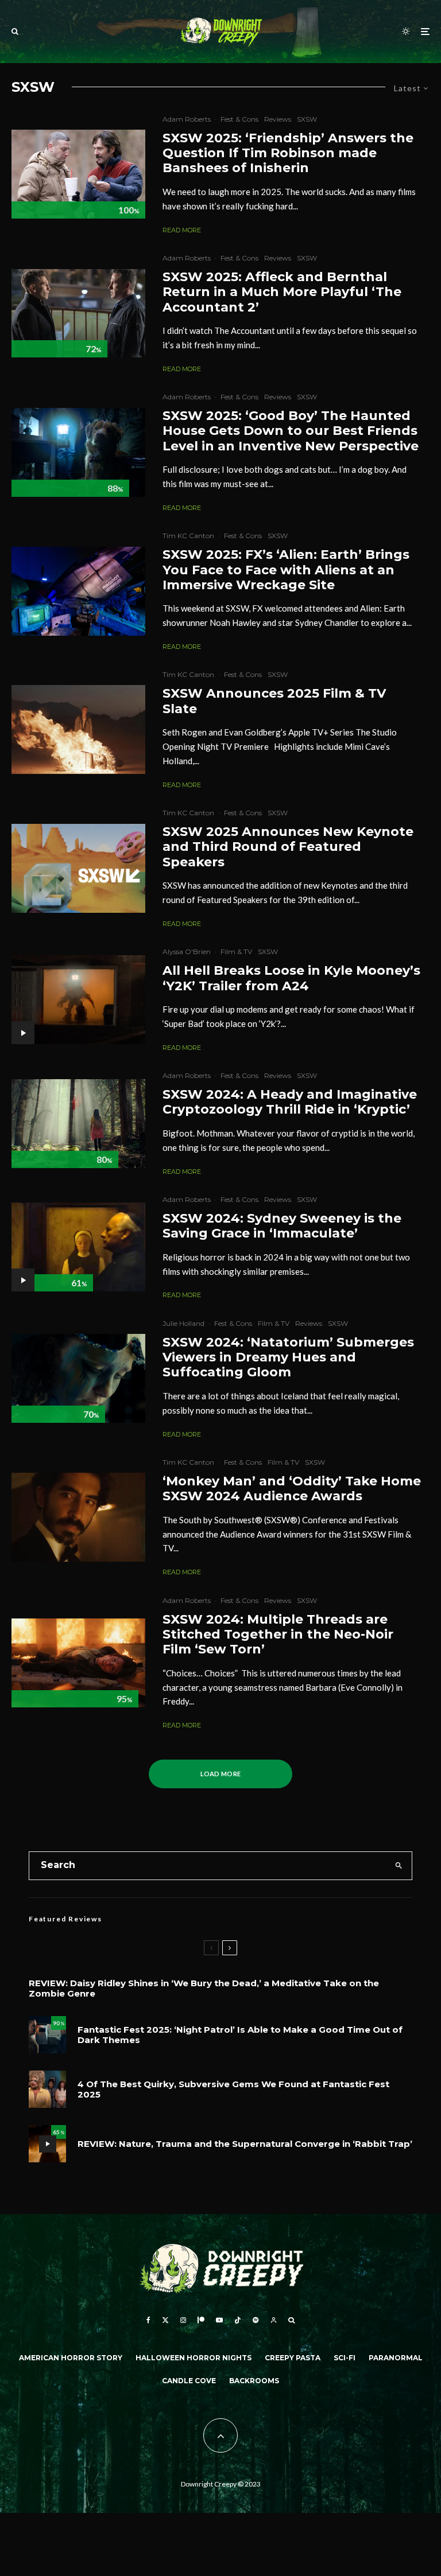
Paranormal (396, 2358)
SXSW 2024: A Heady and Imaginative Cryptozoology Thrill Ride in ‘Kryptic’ (290, 1102)
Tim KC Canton (188, 536)
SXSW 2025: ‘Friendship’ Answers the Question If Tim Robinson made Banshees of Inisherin (288, 153)
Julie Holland (183, 1323)
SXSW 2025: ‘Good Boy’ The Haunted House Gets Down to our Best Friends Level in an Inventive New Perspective (291, 431)
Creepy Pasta (293, 2358)
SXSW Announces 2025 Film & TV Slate (274, 701)
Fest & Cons (239, 119)
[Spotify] (256, 2320)
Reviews (278, 119)
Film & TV (236, 952)
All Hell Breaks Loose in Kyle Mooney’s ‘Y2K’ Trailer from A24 (291, 978)
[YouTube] (219, 2320)
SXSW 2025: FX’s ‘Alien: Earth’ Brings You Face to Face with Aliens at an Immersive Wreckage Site (286, 570)
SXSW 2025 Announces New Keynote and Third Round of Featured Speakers (288, 847)
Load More (221, 1774)
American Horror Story (71, 2358)
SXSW (307, 119)
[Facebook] (148, 2320)
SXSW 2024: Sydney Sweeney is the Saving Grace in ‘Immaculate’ (282, 1226)
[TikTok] (238, 2320)
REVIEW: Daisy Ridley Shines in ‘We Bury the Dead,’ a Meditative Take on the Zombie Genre (204, 1989)
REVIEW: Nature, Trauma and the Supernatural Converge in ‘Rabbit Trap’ (245, 2144)
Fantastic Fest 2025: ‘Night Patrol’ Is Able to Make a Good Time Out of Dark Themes (240, 2035)
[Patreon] (201, 2320)
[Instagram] (183, 2320)
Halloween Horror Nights (194, 2358)
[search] (399, 1866)
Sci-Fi (345, 2358)
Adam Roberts (187, 119)
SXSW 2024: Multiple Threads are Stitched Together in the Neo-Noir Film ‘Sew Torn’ (278, 1635)
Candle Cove (189, 2381)
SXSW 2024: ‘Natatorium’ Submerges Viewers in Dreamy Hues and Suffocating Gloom (288, 1358)
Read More (182, 230)
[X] (165, 2320)
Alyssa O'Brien (187, 952)
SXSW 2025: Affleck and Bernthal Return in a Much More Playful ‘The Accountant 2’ (282, 292)
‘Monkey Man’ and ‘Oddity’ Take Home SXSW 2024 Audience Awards (292, 1489)
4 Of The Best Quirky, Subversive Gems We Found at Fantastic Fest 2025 (233, 2089)
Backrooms (254, 2381)
